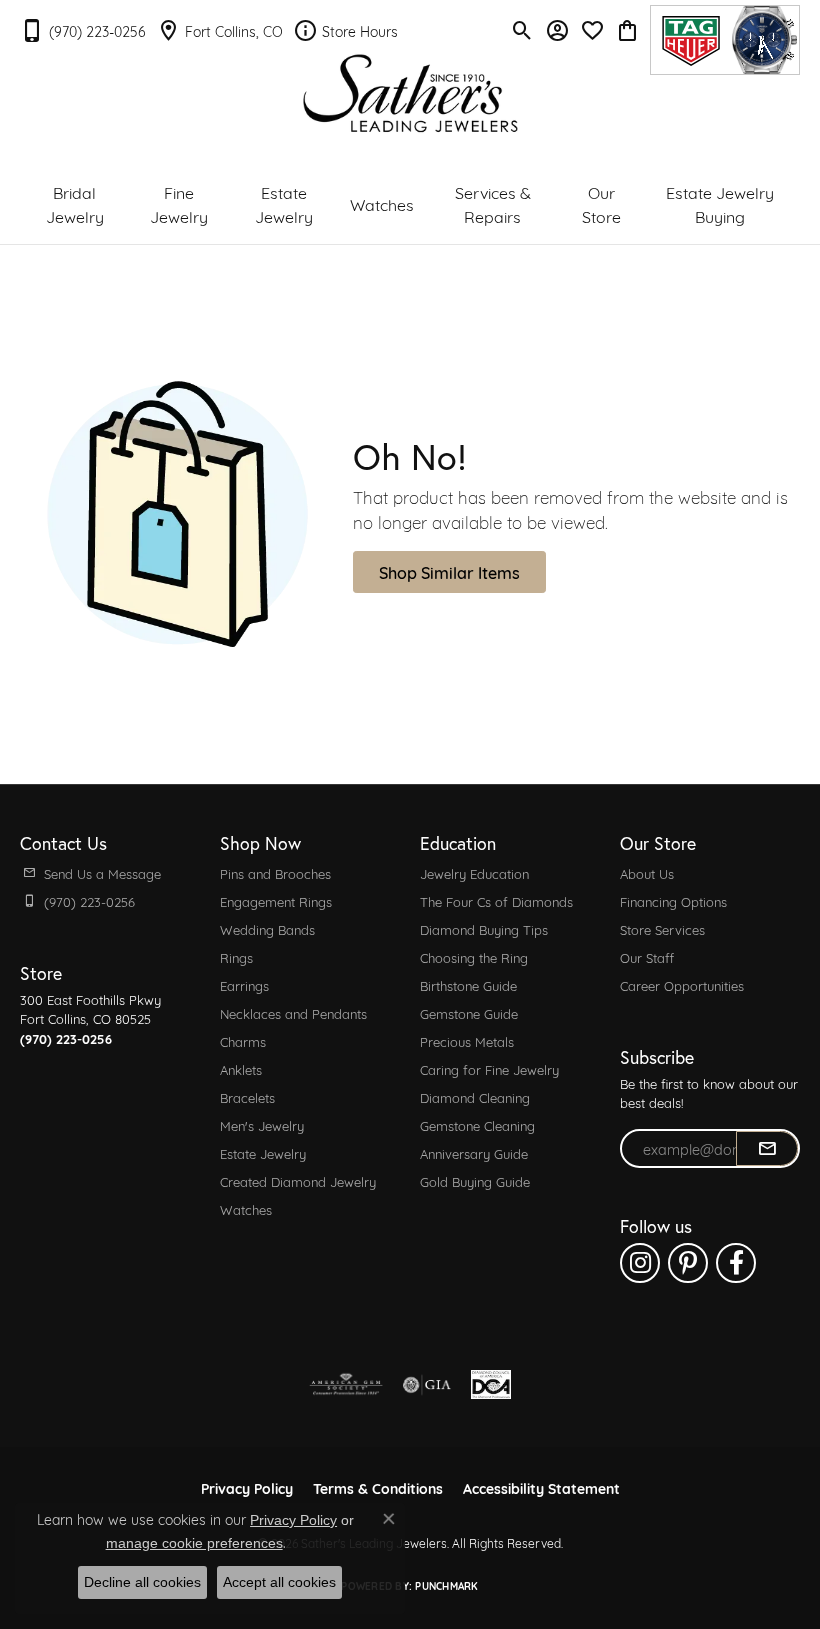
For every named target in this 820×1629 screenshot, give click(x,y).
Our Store (601, 203)
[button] (522, 30)
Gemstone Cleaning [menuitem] (477, 1125)
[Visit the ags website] (346, 1385)
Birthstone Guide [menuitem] (468, 985)
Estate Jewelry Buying (720, 203)
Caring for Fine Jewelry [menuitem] (489, 1069)
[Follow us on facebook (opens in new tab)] (736, 1263)
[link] (83, 30)
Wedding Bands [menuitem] (267, 929)
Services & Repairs (493, 203)
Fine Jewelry (179, 203)
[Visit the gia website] (427, 1385)
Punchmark (446, 1585)
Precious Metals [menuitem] (467, 1041)
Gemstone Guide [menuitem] (469, 1013)
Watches (382, 203)
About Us (647, 873)
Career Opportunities (682, 985)
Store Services (662, 929)
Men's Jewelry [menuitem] (262, 1125)
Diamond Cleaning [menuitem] (475, 1097)
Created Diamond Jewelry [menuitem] (298, 1181)
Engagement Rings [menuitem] (276, 901)
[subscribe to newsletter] (767, 1149)
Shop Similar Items (449, 571)
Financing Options (673, 901)
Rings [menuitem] (236, 957)
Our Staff (647, 957)
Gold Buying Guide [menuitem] (475, 1181)
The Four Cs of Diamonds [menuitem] (496, 901)
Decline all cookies (142, 1582)
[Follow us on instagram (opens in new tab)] (640, 1263)
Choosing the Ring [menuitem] (474, 957)
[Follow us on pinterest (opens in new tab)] (688, 1263)
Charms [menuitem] (243, 1041)
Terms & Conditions (378, 1487)
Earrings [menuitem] (244, 985)
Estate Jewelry (284, 203)
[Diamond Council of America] (491, 1385)
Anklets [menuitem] (241, 1069)
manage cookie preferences (194, 1543)
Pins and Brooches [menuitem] (275, 873)
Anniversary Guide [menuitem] (474, 1153)
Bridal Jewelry (75, 203)
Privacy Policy (247, 1487)
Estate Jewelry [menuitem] (263, 1153)
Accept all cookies (279, 1582)
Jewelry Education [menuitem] (474, 873)
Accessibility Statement (541, 1487)
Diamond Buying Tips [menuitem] (484, 929)
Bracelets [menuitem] (247, 1097)
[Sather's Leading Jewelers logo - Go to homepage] (410, 93)
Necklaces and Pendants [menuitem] (293, 1013)
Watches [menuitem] (246, 1209)
